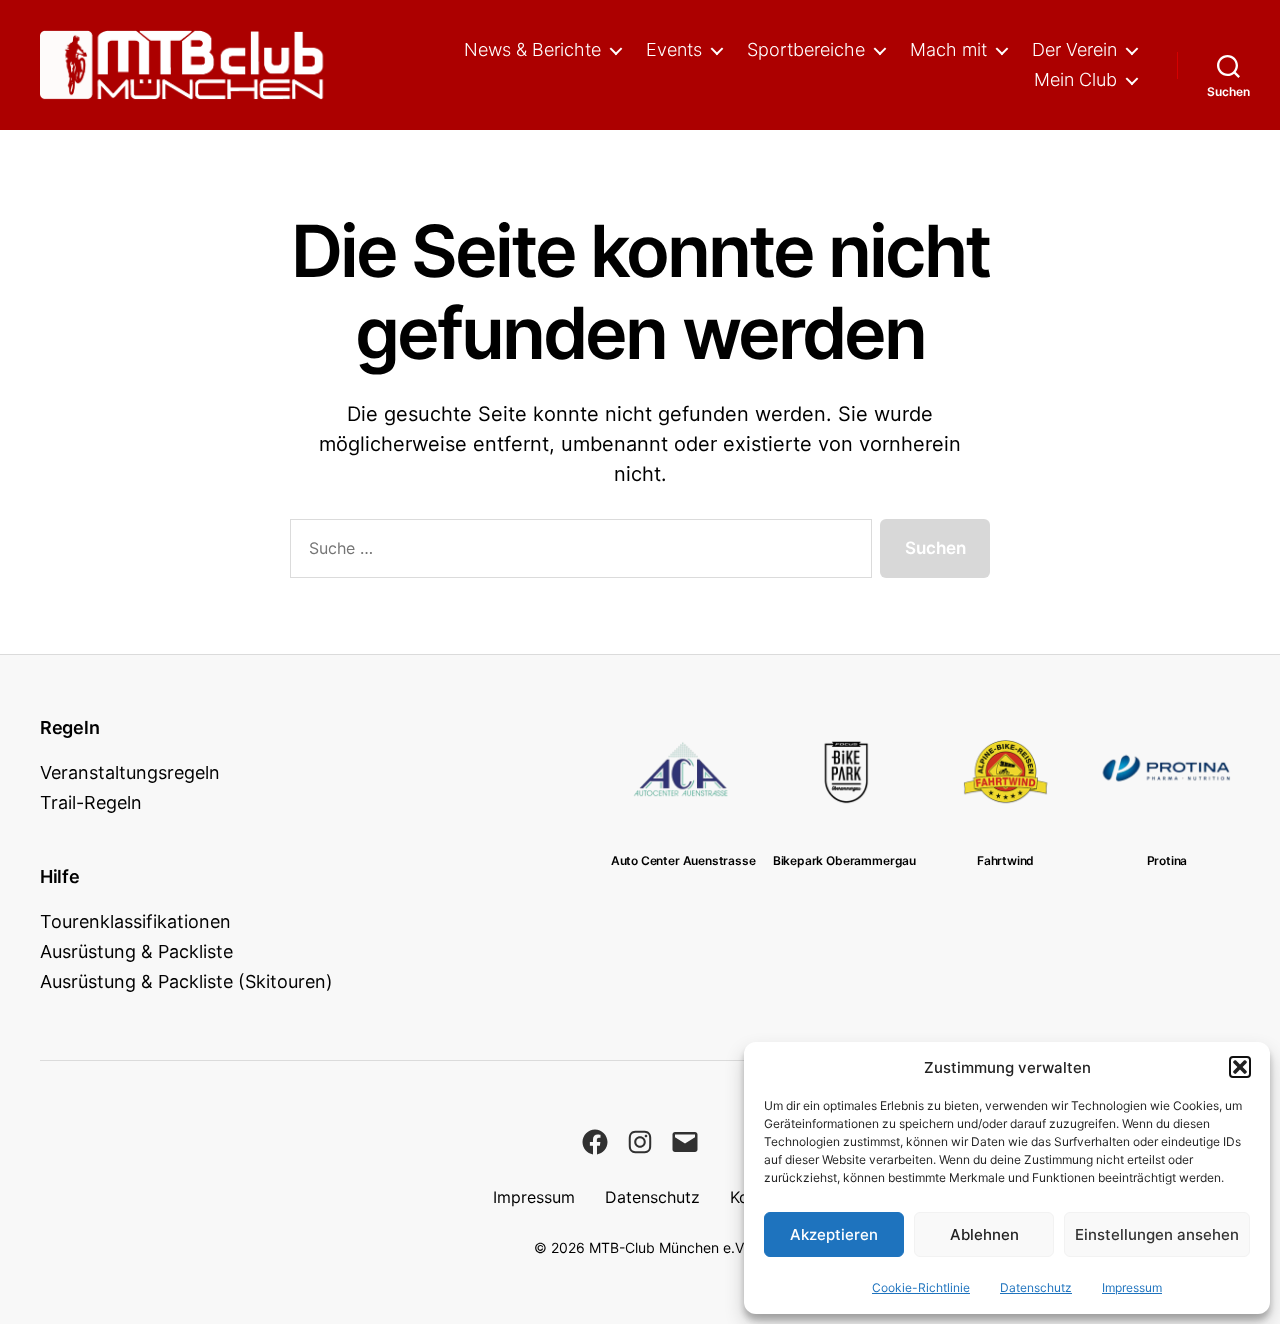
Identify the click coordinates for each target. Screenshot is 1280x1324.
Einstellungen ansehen (1157, 1234)
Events (674, 49)
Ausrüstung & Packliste (136, 951)
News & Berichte (532, 49)
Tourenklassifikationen (135, 921)
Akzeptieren (834, 1234)
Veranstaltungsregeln (130, 772)
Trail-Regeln (91, 802)
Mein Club (1075, 79)
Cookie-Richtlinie (921, 1287)
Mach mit (948, 49)
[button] (1240, 1067)
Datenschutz (1036, 1287)
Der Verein (1074, 49)
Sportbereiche (806, 49)
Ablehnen (984, 1234)
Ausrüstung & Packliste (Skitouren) (186, 981)
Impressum (1132, 1287)
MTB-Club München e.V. (668, 1247)
